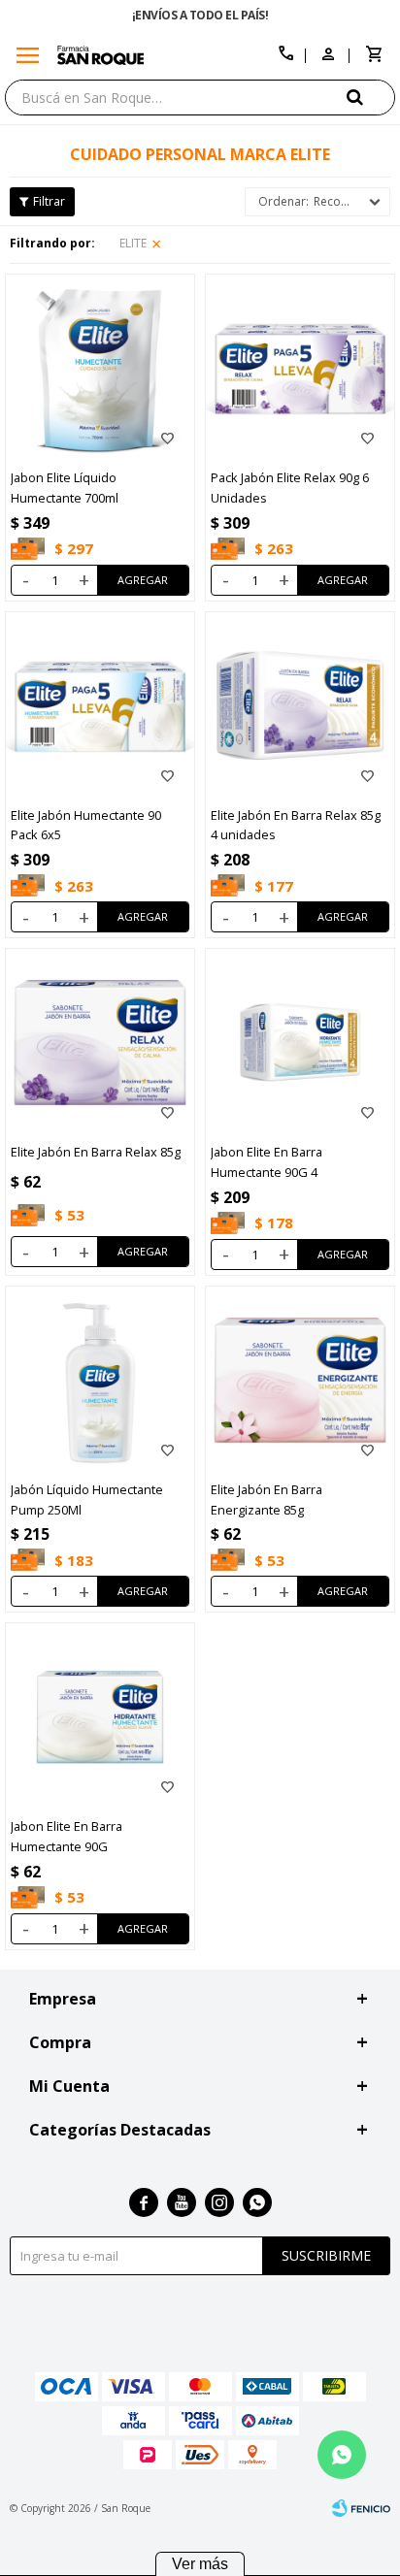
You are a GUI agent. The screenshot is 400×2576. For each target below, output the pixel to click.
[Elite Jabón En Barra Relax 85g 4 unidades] (300, 706)
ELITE (133, 243)
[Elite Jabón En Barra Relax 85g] (100, 1043)
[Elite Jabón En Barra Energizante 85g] (300, 1381)
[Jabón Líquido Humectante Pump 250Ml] (100, 1381)
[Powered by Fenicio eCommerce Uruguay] (361, 2508)
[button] (371, 97)
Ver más (200, 2564)
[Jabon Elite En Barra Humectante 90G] (100, 1717)
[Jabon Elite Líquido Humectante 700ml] (100, 369)
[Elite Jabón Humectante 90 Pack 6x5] (100, 706)
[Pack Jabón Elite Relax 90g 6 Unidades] (300, 369)
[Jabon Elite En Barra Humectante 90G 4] (300, 1043)
